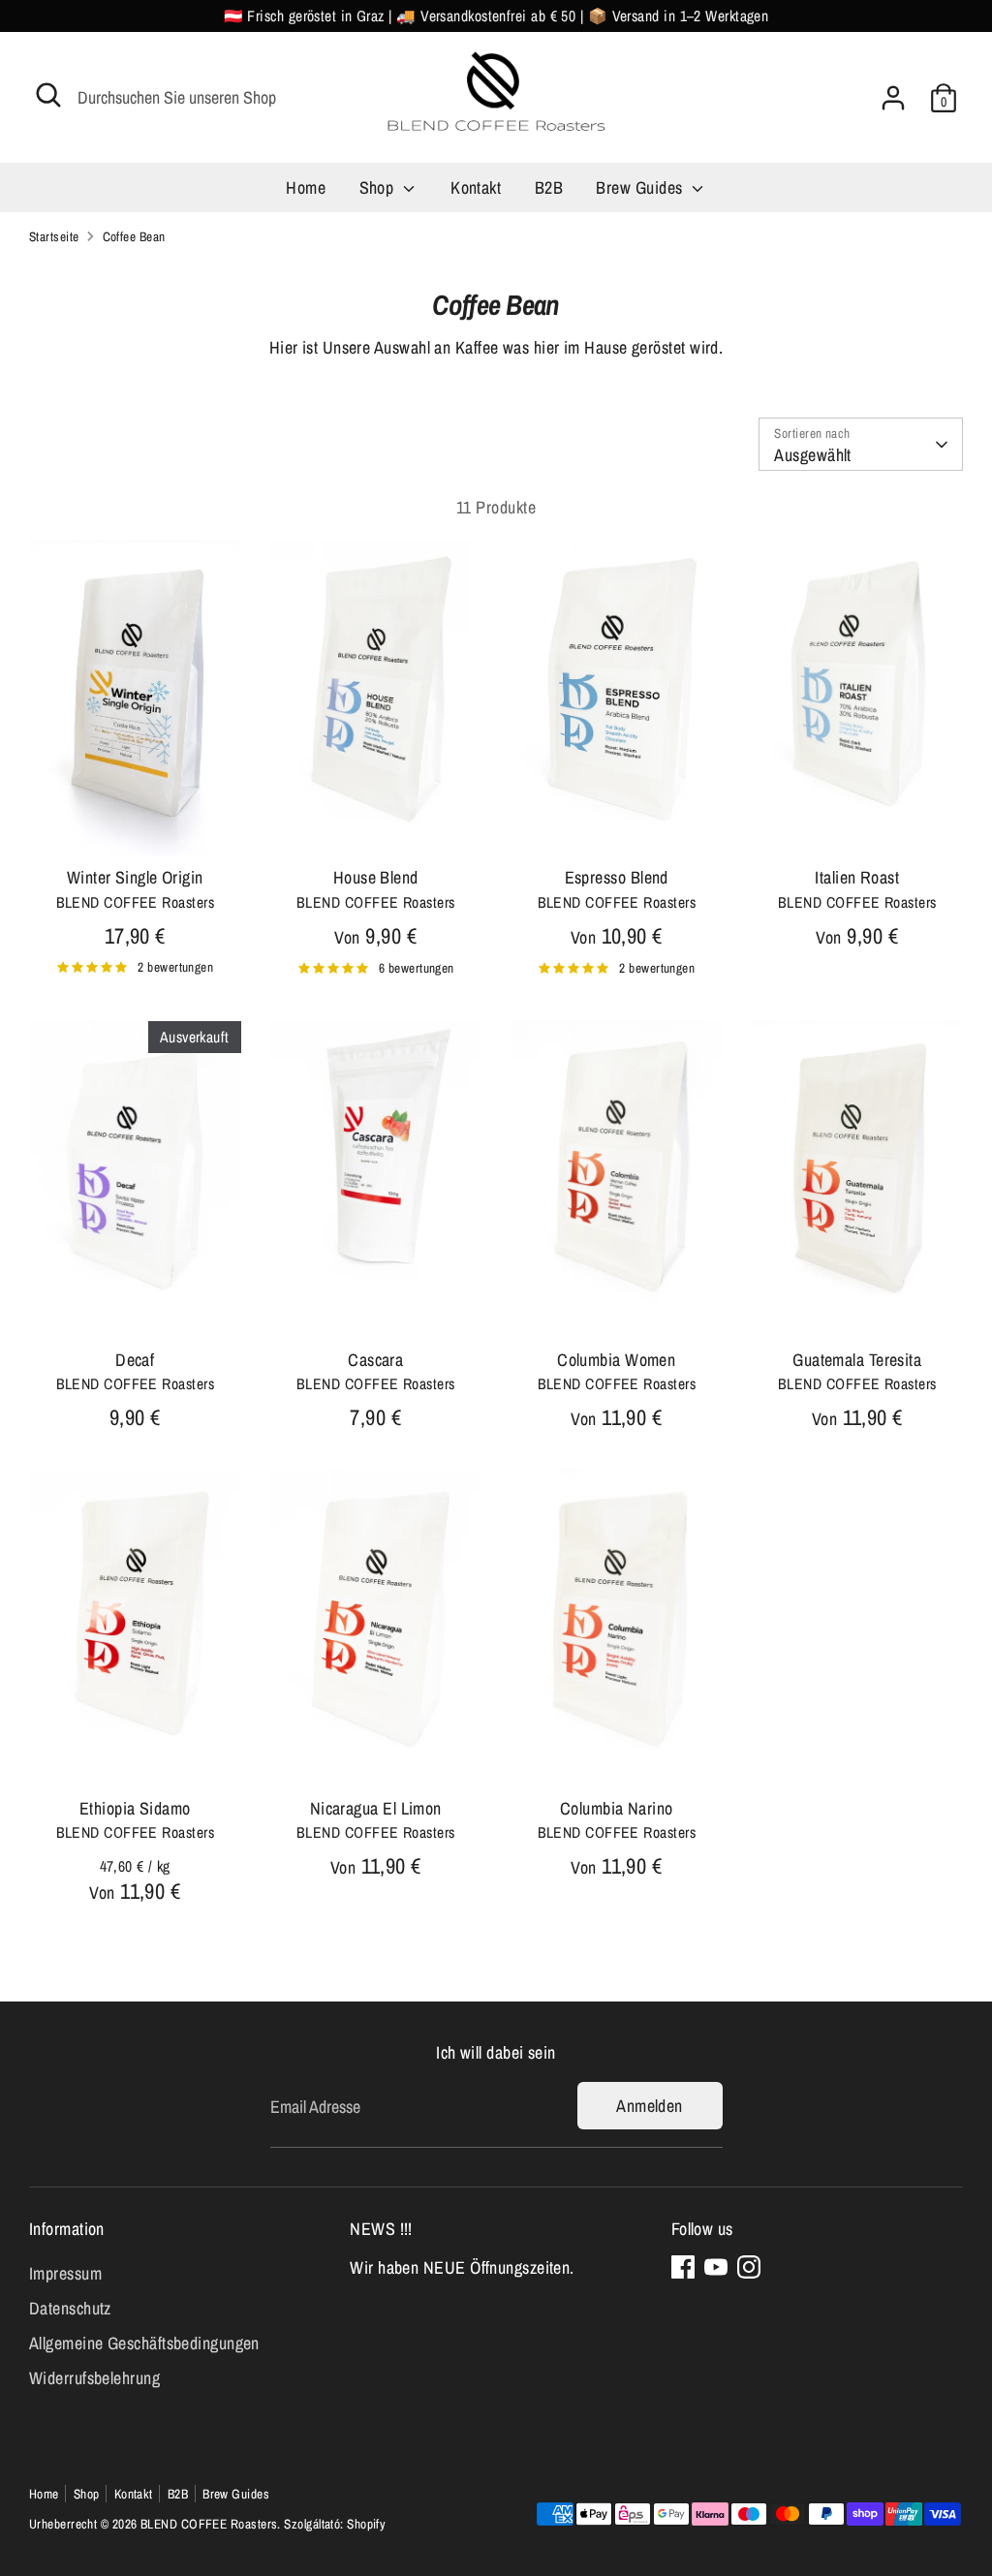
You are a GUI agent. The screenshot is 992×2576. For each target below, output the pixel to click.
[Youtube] (716, 2267)
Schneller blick (136, 823)
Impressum (65, 2273)
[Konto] (893, 98)
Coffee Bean (134, 236)
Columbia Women (616, 1360)
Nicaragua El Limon (376, 1808)
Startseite (54, 236)
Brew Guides (641, 187)
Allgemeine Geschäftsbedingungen (144, 2343)
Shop (379, 187)
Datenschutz (70, 2308)
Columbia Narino (617, 1808)
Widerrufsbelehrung (94, 2378)
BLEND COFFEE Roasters (209, 2524)
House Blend (376, 877)
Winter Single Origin (135, 877)
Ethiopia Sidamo (135, 1808)
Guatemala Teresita (857, 1360)
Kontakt (476, 187)
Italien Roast (857, 877)
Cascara (375, 1360)
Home (306, 187)
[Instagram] (749, 2267)
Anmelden (650, 2106)
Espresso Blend (617, 877)
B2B (549, 187)
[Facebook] (683, 2267)
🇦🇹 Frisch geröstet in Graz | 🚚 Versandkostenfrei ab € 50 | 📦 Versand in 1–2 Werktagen (496, 16)
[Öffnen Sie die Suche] (48, 95)
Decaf (135, 1360)
